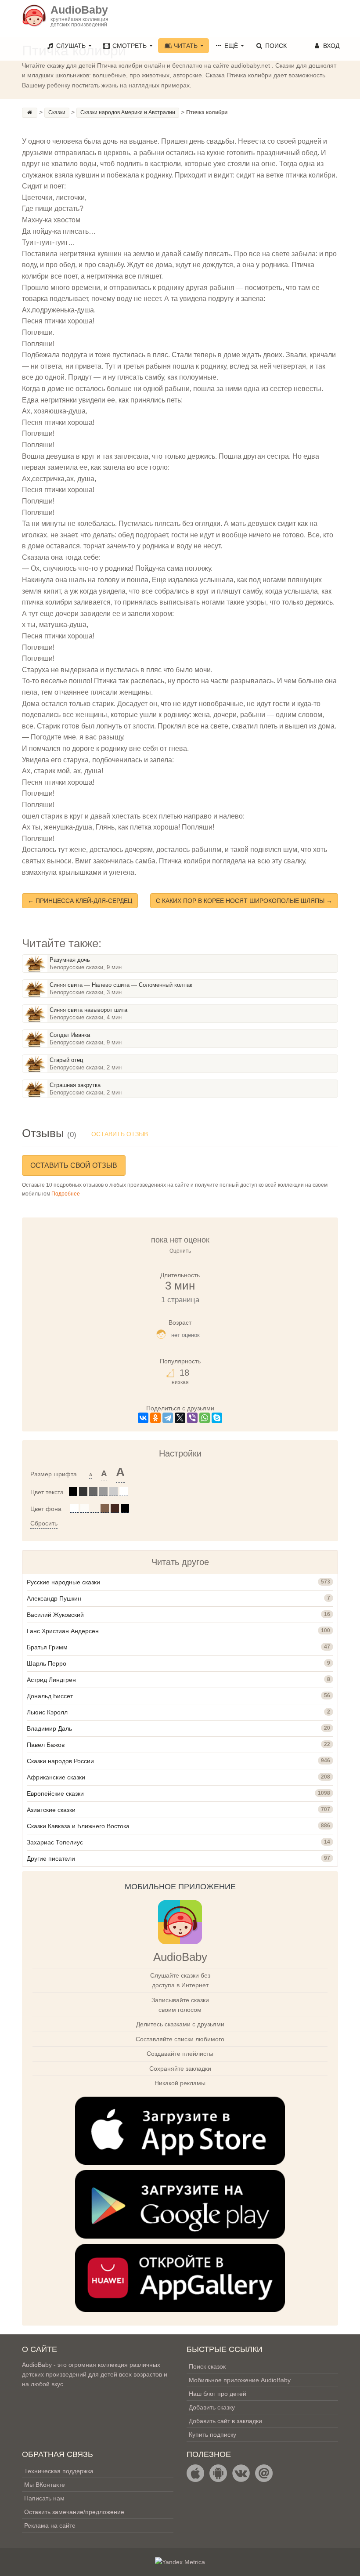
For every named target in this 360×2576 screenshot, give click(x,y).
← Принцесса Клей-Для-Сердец (80, 901)
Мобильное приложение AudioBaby (240, 2380)
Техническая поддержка (59, 2471)
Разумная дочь (70, 960)
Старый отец (66, 1060)
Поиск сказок (207, 2366)
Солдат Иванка (70, 1035)
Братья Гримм (47, 1647)
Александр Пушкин (54, 1598)
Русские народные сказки (63, 1582)
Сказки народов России (60, 1761)
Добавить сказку (212, 2407)
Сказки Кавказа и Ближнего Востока (78, 1826)
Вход (330, 46)
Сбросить (44, 1523)
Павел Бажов (46, 1745)
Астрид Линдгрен (51, 1680)
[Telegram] (168, 1418)
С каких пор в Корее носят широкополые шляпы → (244, 901)
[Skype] (217, 1418)
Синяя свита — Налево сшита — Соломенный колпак (121, 985)
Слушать (71, 46)
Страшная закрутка (75, 1085)
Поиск (275, 46)
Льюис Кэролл (47, 1712)
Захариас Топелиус (55, 1842)
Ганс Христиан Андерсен (63, 1631)
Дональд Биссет (50, 1696)
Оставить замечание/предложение (74, 2512)
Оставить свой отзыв (74, 1165)
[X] (180, 1418)
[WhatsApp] (205, 1418)
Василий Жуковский (55, 1615)
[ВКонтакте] (143, 1418)
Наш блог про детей (218, 2394)
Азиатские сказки (51, 1810)
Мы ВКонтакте (45, 2485)
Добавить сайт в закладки (225, 2421)
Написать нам (44, 2498)
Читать (186, 46)
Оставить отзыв (120, 1134)
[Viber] (192, 1418)
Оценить (180, 1251)
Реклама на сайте (50, 2525)
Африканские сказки (56, 1777)
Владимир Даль (49, 1728)
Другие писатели (51, 1859)
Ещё (231, 46)
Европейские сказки (55, 1793)
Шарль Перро (47, 1663)
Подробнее (66, 1194)
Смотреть (130, 46)
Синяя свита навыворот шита (88, 1010)
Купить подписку (212, 2435)
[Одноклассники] (155, 1418)
